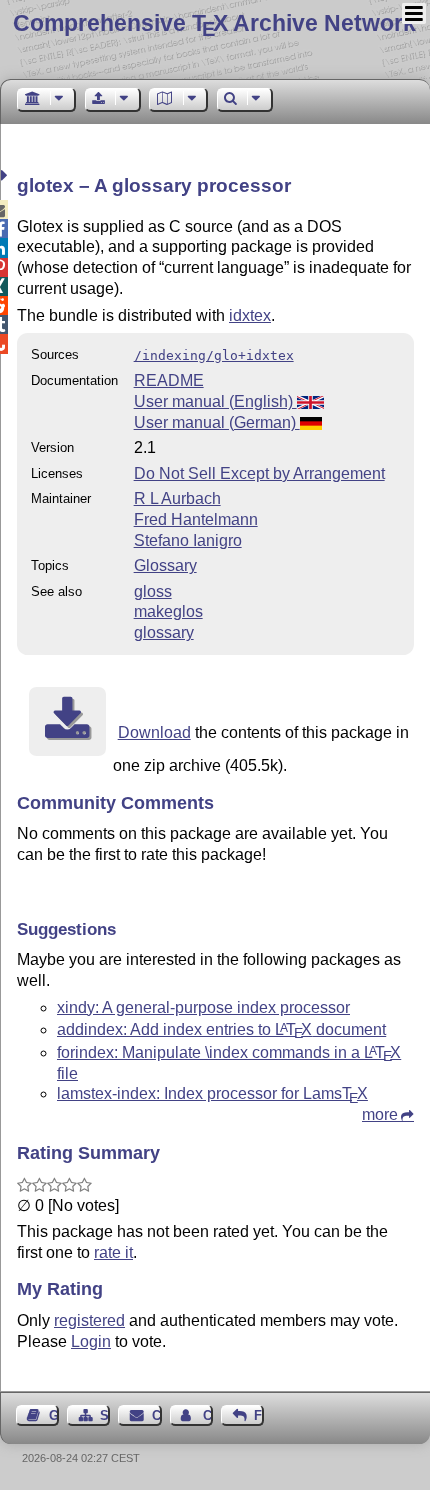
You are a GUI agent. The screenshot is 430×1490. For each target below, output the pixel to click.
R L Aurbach (177, 498)
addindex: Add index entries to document (221, 1029)
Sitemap (105, 1415)
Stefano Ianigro (188, 540)
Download (154, 732)
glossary (164, 632)
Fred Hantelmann (196, 519)
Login (91, 1341)
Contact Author (208, 1415)
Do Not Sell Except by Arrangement (259, 473)
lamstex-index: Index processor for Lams (212, 1093)
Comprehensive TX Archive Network (214, 23)
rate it (113, 1252)
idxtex (250, 315)
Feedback (259, 1415)
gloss (153, 591)
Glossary (165, 565)
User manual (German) (217, 422)
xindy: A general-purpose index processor (203, 1007)
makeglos (168, 611)
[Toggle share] (6, 175)
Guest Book (54, 1415)
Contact (156, 1415)
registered (89, 1320)
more (380, 1114)
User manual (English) (215, 401)
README (169, 380)
